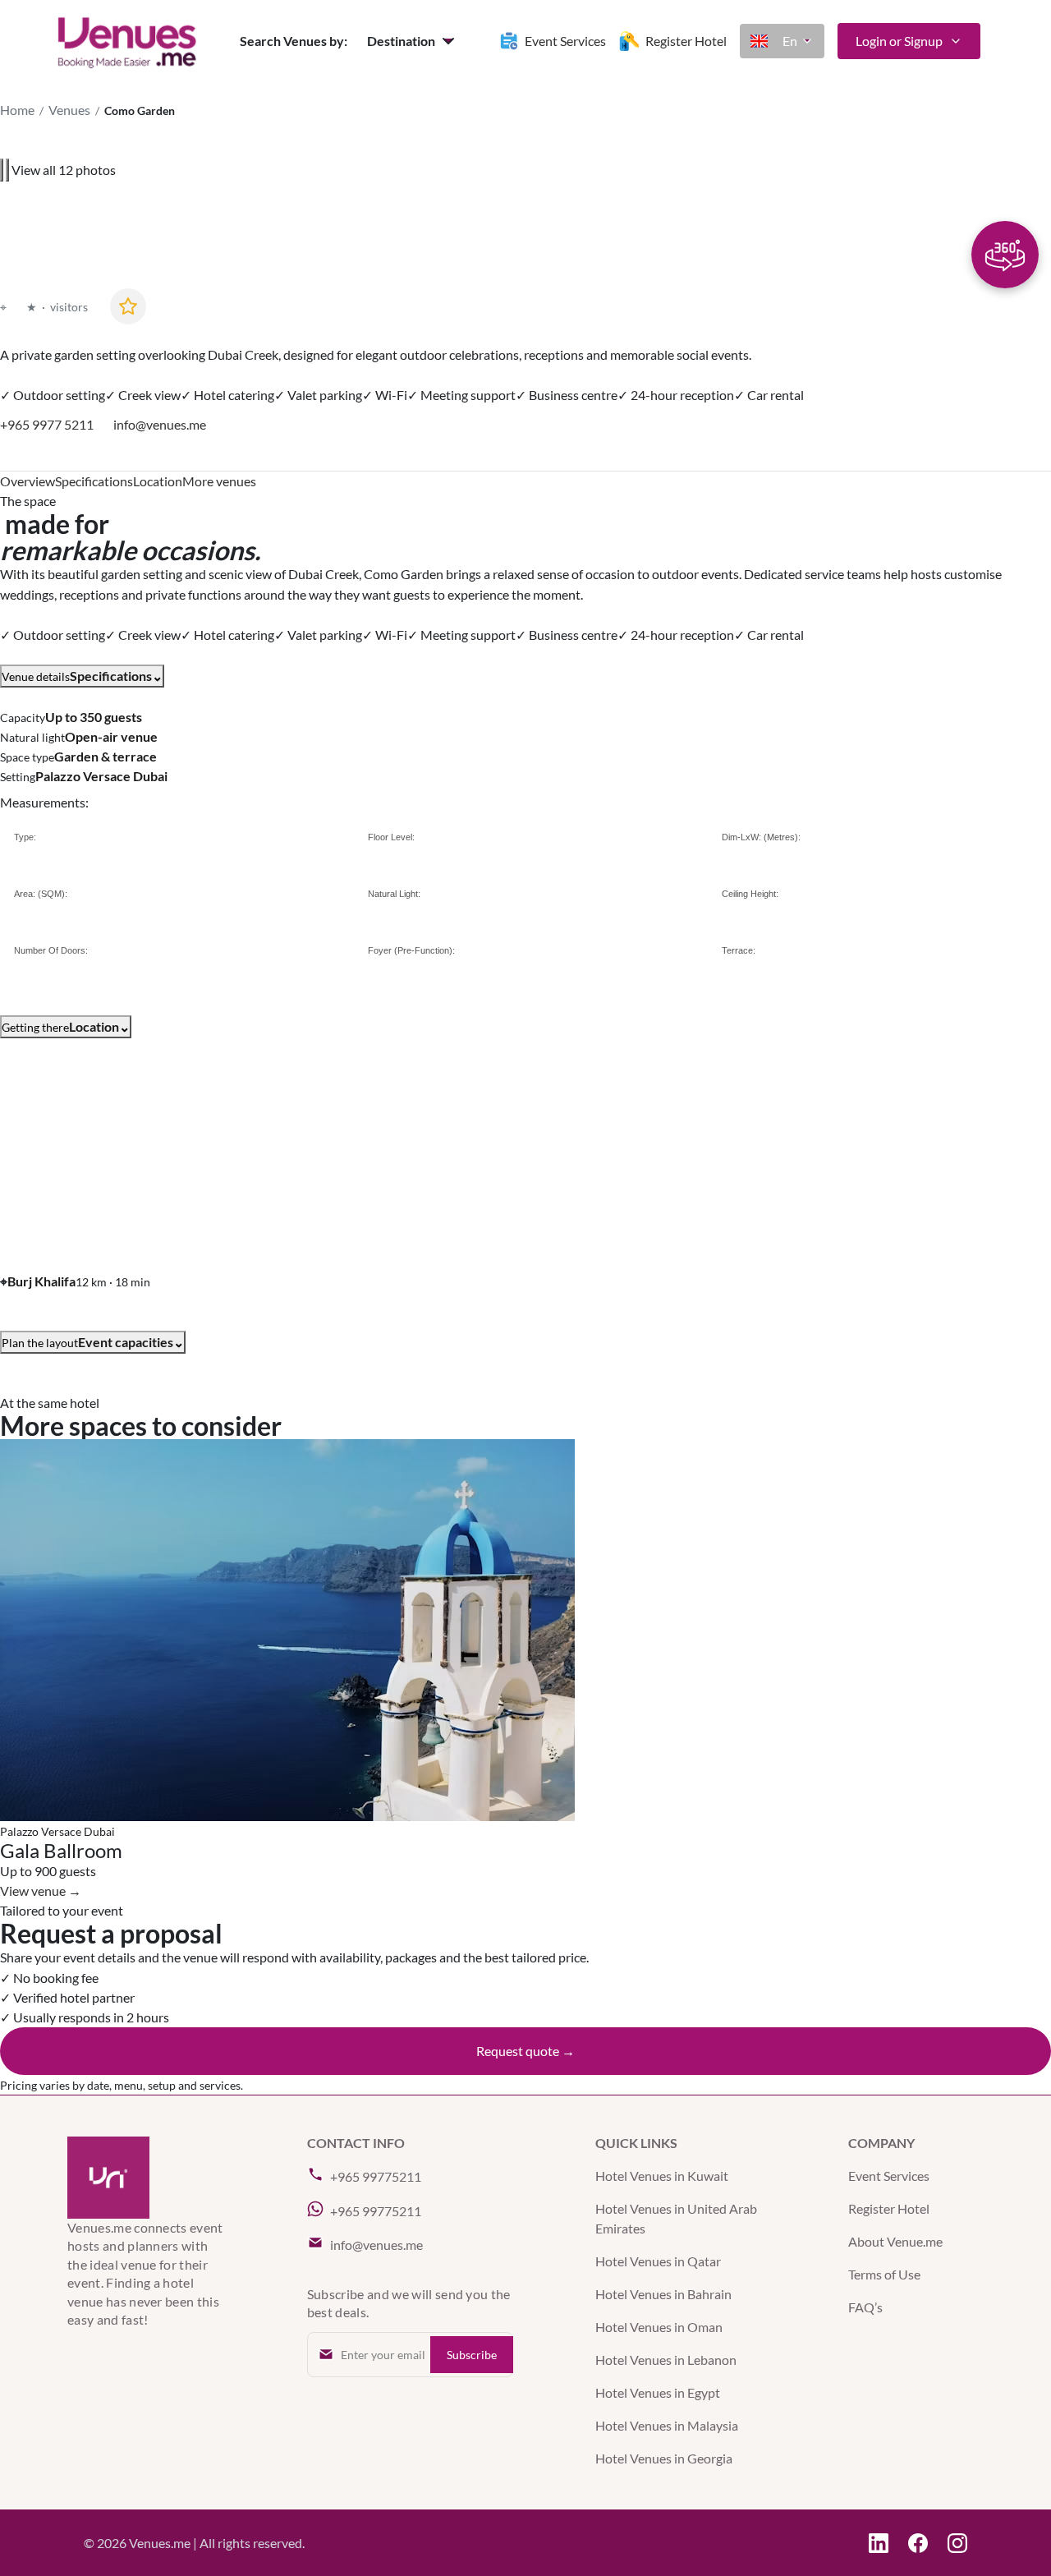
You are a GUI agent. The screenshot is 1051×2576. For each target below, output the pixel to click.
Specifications (94, 481)
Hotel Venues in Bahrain (663, 2294)
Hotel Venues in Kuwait (662, 2176)
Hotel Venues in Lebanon (666, 2360)
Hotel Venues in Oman (659, 2327)
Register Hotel (889, 2208)
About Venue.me (895, 2241)
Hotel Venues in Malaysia (667, 2425)
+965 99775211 (376, 2176)
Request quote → (525, 2051)
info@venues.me (160, 425)
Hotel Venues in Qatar (658, 2261)
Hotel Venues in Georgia (664, 2458)
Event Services (889, 2176)
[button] (413, 41)
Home (17, 110)
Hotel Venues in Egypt (658, 2392)
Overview (28, 481)
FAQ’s (865, 2307)
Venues (69, 110)
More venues (219, 481)
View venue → (41, 1891)
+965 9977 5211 (47, 425)
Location (158, 481)
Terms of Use (884, 2274)
